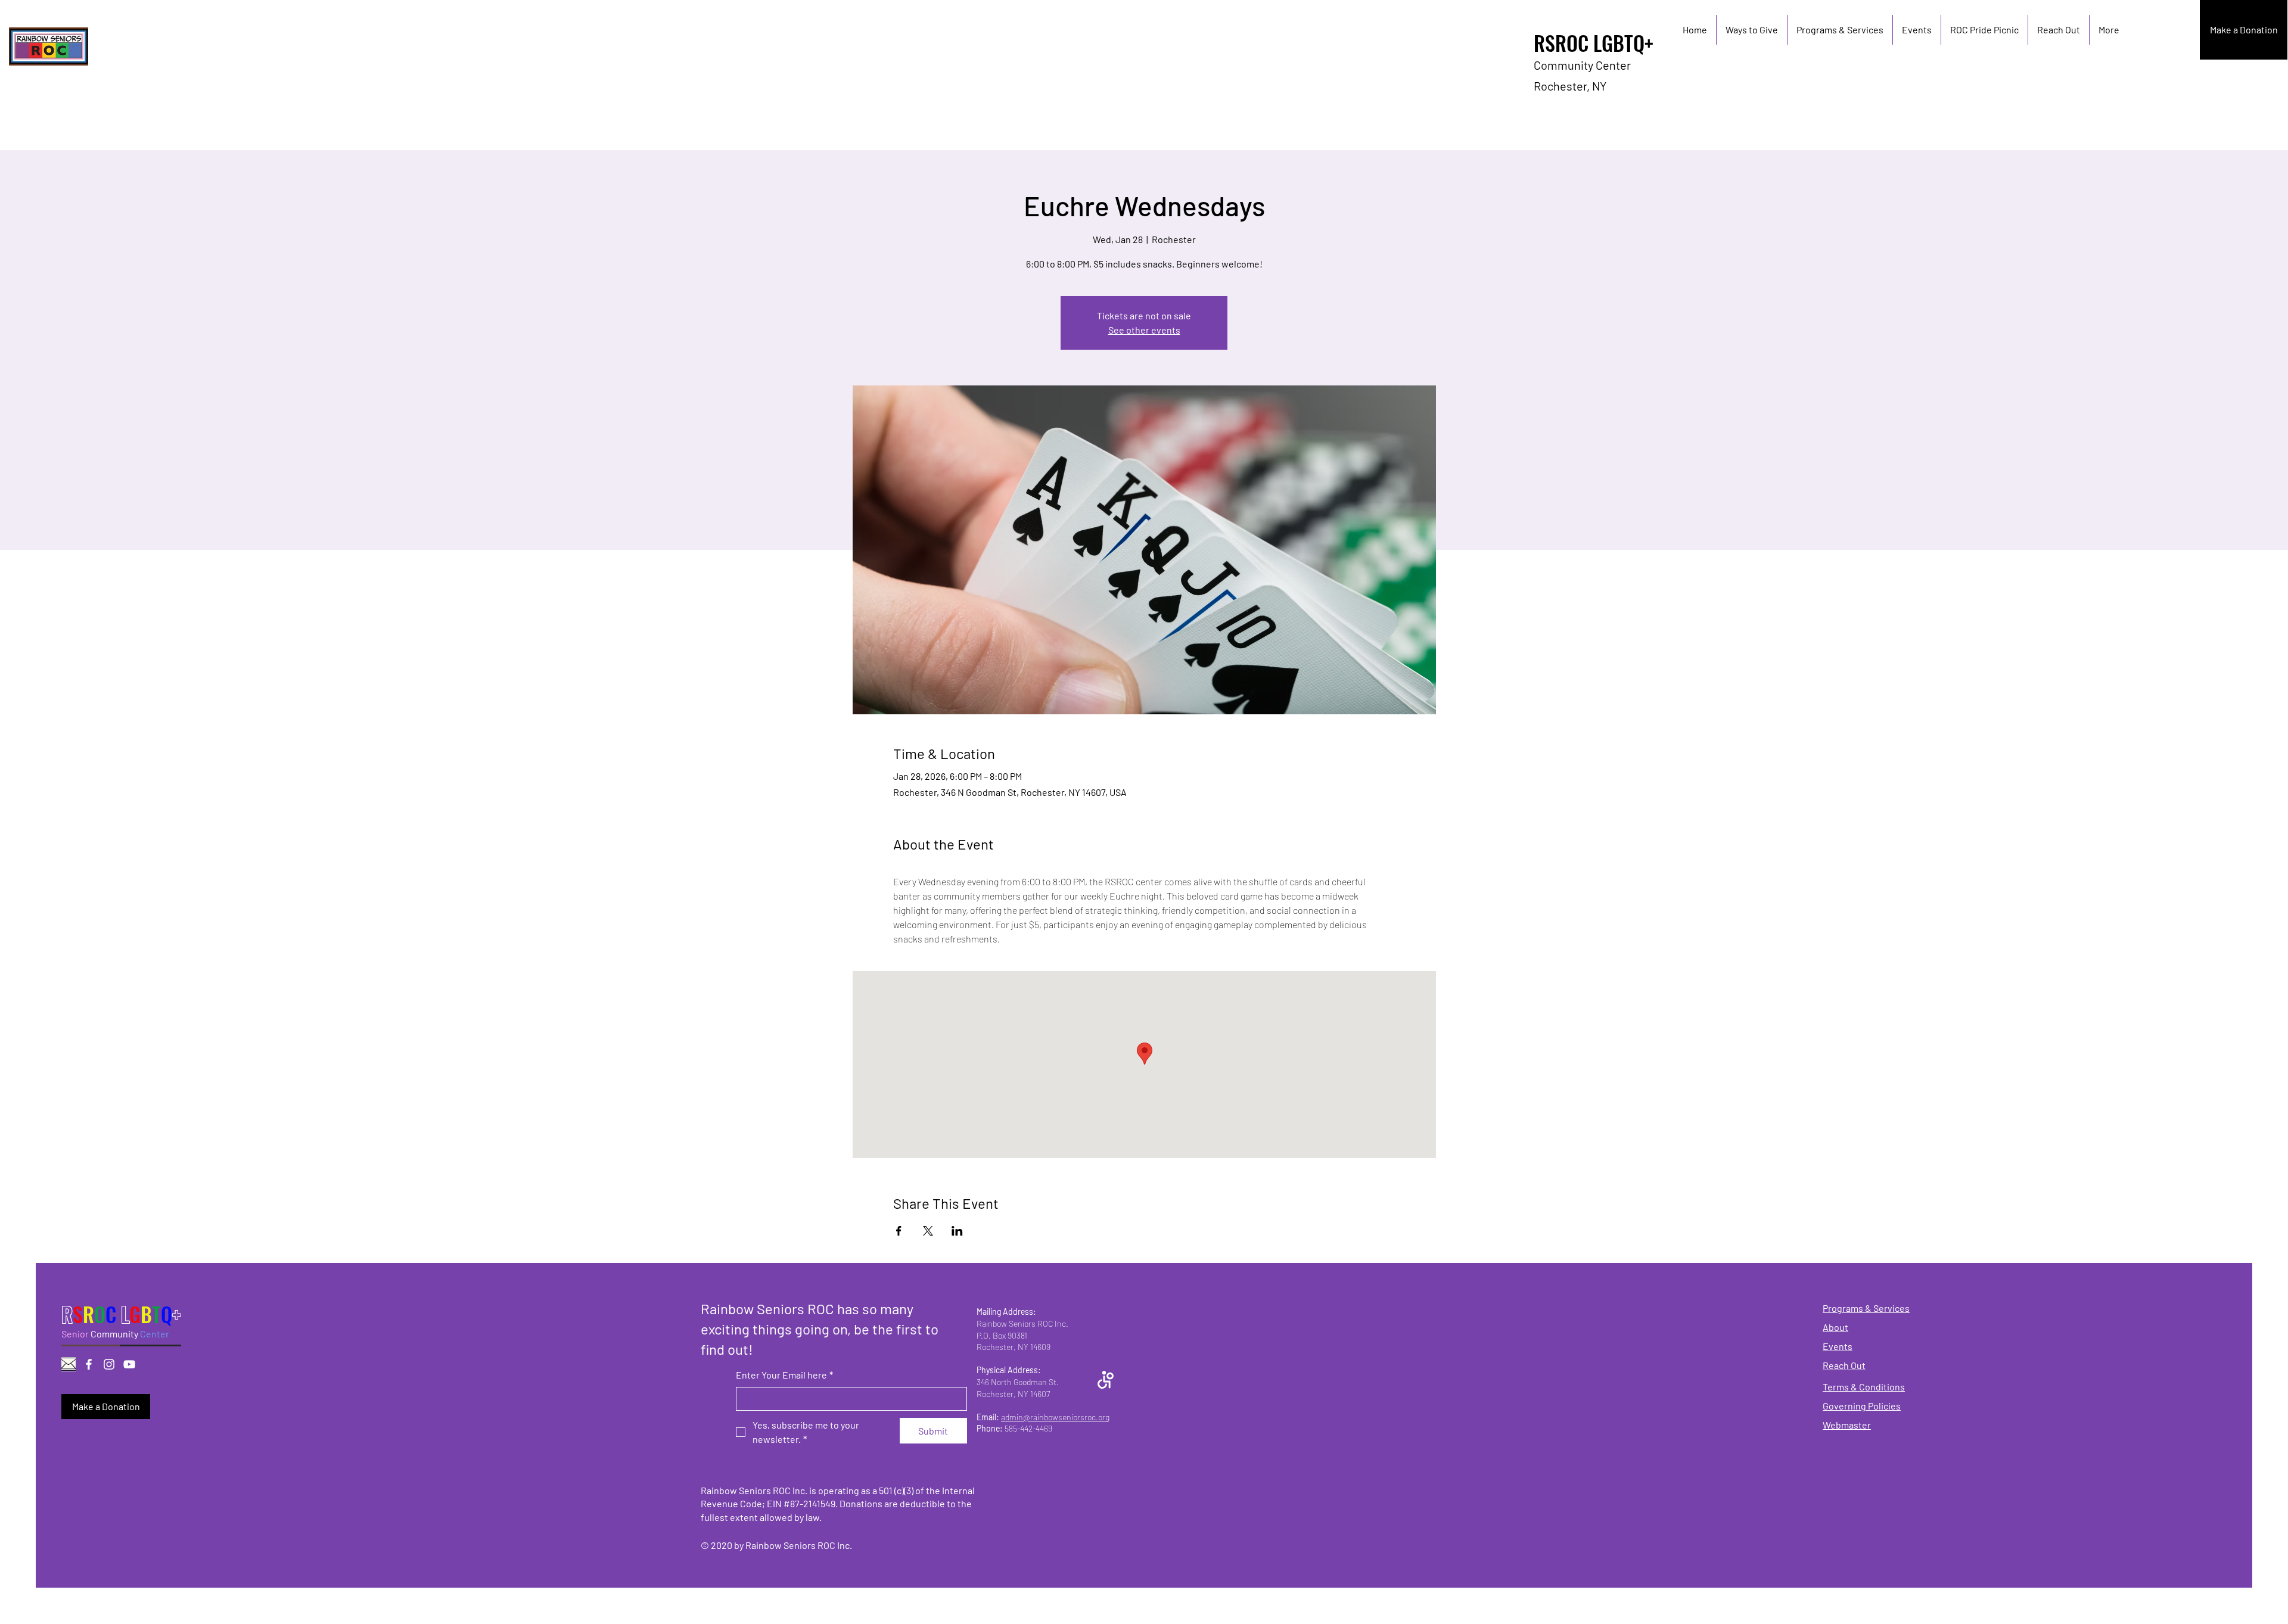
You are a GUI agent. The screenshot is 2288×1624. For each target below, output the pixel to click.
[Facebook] (89, 1364)
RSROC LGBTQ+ (1594, 43)
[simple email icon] (69, 1364)
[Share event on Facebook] (899, 1231)
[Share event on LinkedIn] (957, 1231)
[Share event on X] (928, 1231)
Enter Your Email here (784, 1375)
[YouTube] (129, 1364)
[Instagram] (109, 1364)
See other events (1144, 330)
